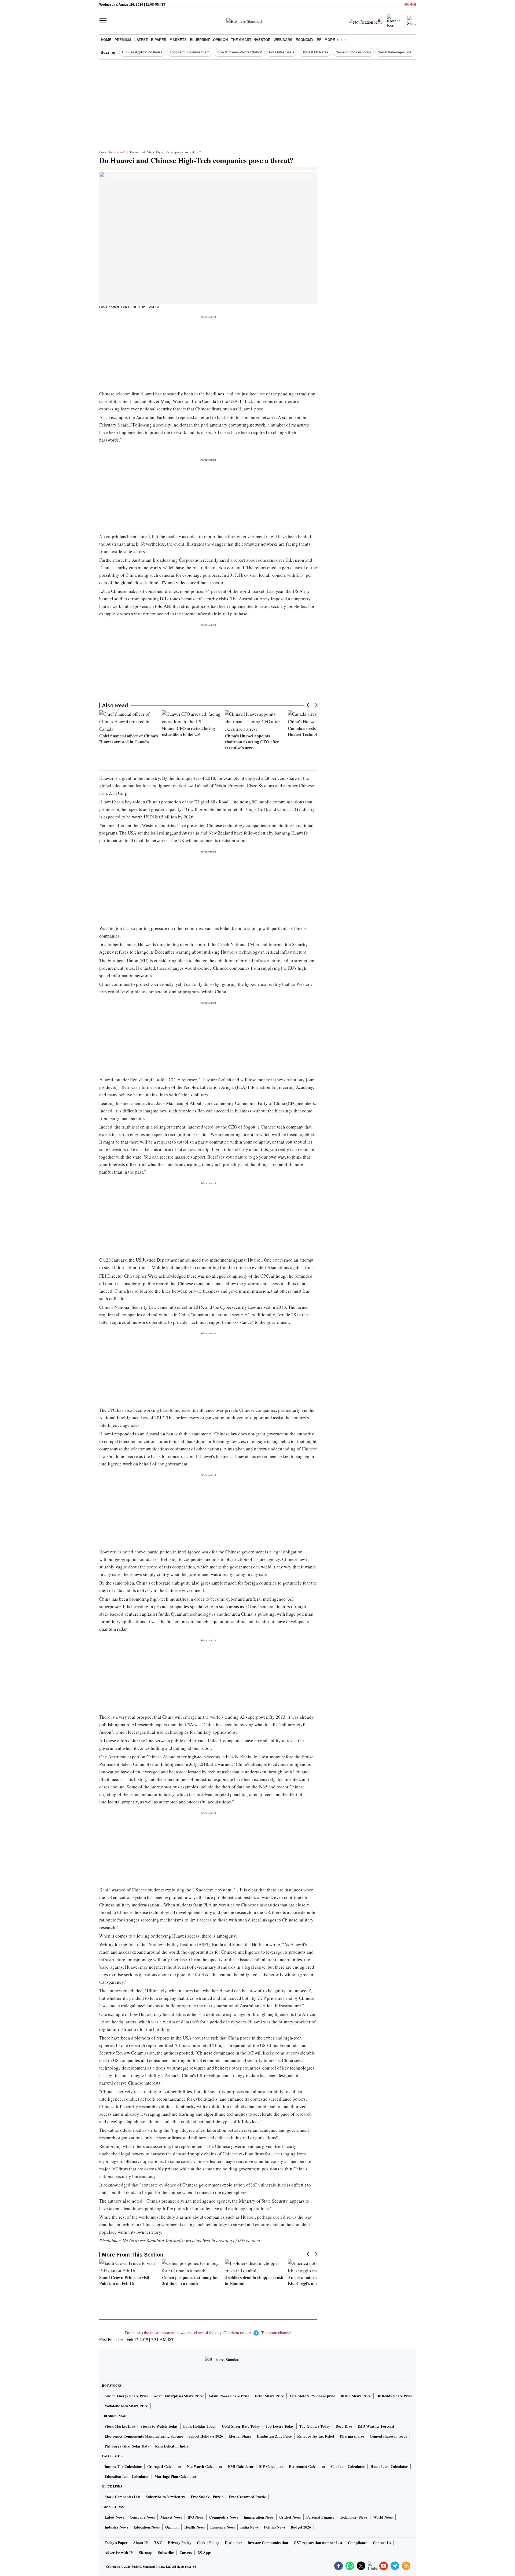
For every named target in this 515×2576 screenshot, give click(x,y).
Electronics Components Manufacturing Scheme (144, 2436)
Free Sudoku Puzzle (207, 2497)
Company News (142, 2517)
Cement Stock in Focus (353, 52)
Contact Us (382, 2543)
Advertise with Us (119, 2553)
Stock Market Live (120, 2426)
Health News (194, 2527)
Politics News (275, 2527)
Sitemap (146, 2553)
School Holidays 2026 (206, 2436)
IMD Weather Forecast (376, 2426)
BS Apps (204, 2553)
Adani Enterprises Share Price (178, 2396)
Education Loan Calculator (127, 2476)
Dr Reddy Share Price (394, 2396)
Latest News (114, 2517)
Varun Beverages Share (396, 52)
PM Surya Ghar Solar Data (127, 2446)
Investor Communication (268, 2543)
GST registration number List (318, 2543)
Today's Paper (116, 2543)
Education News (147, 2527)
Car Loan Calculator (348, 2466)
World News (383, 2517)
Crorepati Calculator (164, 2466)
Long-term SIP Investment (190, 52)
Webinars (283, 40)
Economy (305, 40)
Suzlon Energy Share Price (126, 2396)
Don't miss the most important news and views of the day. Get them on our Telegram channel (208, 2333)
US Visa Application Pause (142, 52)
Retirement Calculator (307, 2466)
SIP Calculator (271, 2466)
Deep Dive (344, 2426)
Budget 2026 (301, 2527)
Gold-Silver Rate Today (241, 2426)
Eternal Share (240, 2436)
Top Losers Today (280, 2426)
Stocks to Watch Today (159, 2426)
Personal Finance (320, 2517)
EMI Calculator (241, 2466)
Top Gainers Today (315, 2426)
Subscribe (166, 2553)
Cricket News (290, 2517)
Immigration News (259, 2517)
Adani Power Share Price (229, 2396)
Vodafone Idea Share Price (126, 2406)
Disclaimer (233, 2543)
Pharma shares (352, 2436)
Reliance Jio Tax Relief (316, 2436)
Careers (186, 2553)
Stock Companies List (122, 2497)
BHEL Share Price (356, 2396)
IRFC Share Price (269, 2396)
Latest (141, 40)
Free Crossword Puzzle (247, 2497)
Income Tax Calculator (123, 2466)
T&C (158, 2543)
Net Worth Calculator (205, 2466)
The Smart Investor (251, 40)
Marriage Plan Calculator (175, 2476)
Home (106, 40)
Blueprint (200, 40)
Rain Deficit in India (172, 2446)
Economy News (222, 2527)
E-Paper (159, 40)
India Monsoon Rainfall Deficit (239, 52)
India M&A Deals (282, 52)
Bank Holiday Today (200, 2426)
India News (116, 152)
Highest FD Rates (315, 52)
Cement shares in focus (388, 2436)
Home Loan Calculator (389, 2466)
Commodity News (224, 2517)
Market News (171, 2517)
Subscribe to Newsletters (165, 2497)
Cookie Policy (208, 2543)
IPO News (196, 2517)
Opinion (220, 40)
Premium (123, 40)
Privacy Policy (180, 2543)
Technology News (354, 2517)
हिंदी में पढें (410, 5)
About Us (141, 2543)
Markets (178, 40)
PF (319, 40)
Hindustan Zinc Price (274, 2436)
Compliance (358, 2543)
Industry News (116, 2527)
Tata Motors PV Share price (312, 2396)
